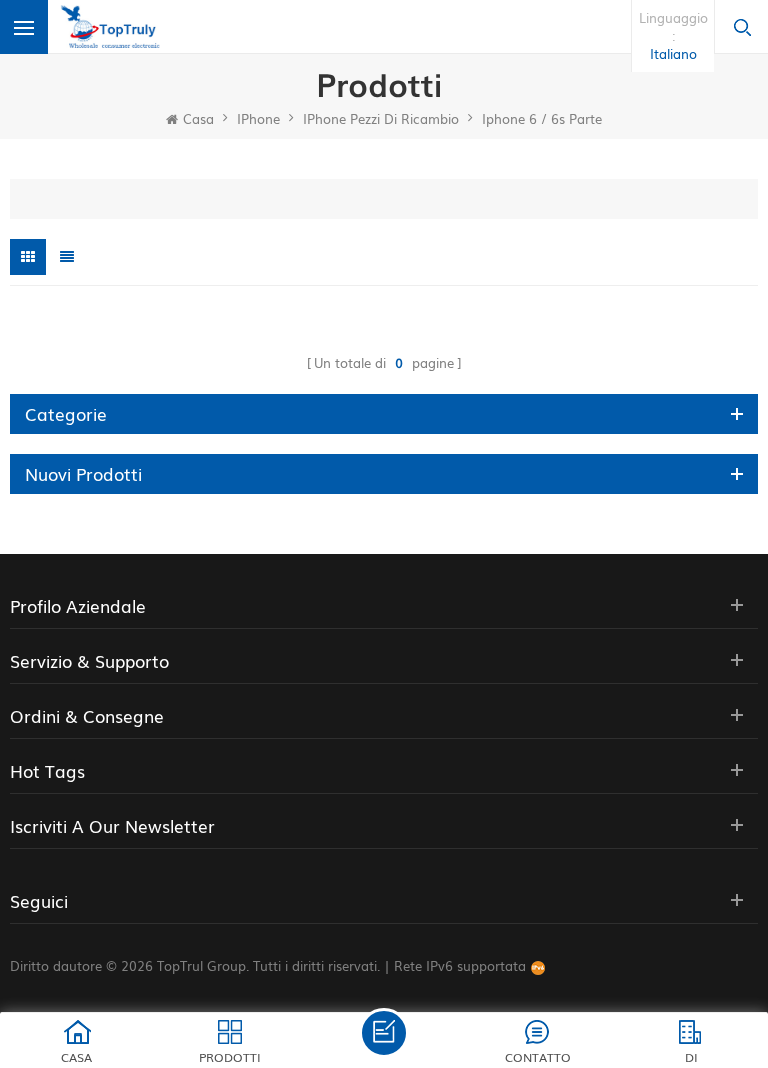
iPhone (258, 118)
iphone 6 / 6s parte (542, 118)
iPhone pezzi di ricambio (381, 118)
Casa (198, 118)
